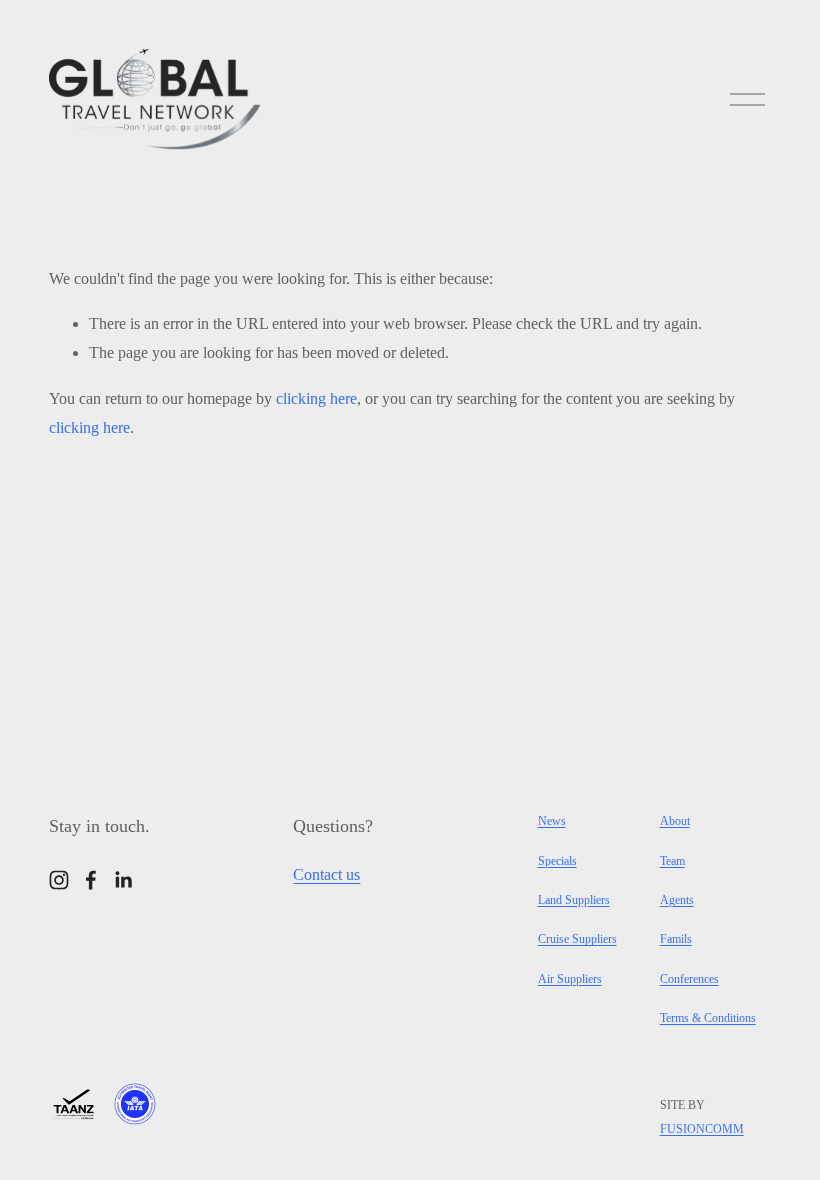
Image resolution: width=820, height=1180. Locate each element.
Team (672, 861)
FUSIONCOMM (702, 1129)
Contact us (326, 874)
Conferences (689, 979)
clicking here (316, 398)
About (675, 821)
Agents (677, 900)
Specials (557, 861)
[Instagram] (59, 880)
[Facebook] (91, 880)
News (552, 821)
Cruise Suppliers (577, 939)
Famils (676, 939)
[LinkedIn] (123, 880)
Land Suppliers (574, 900)
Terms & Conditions (708, 1018)
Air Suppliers (570, 979)
